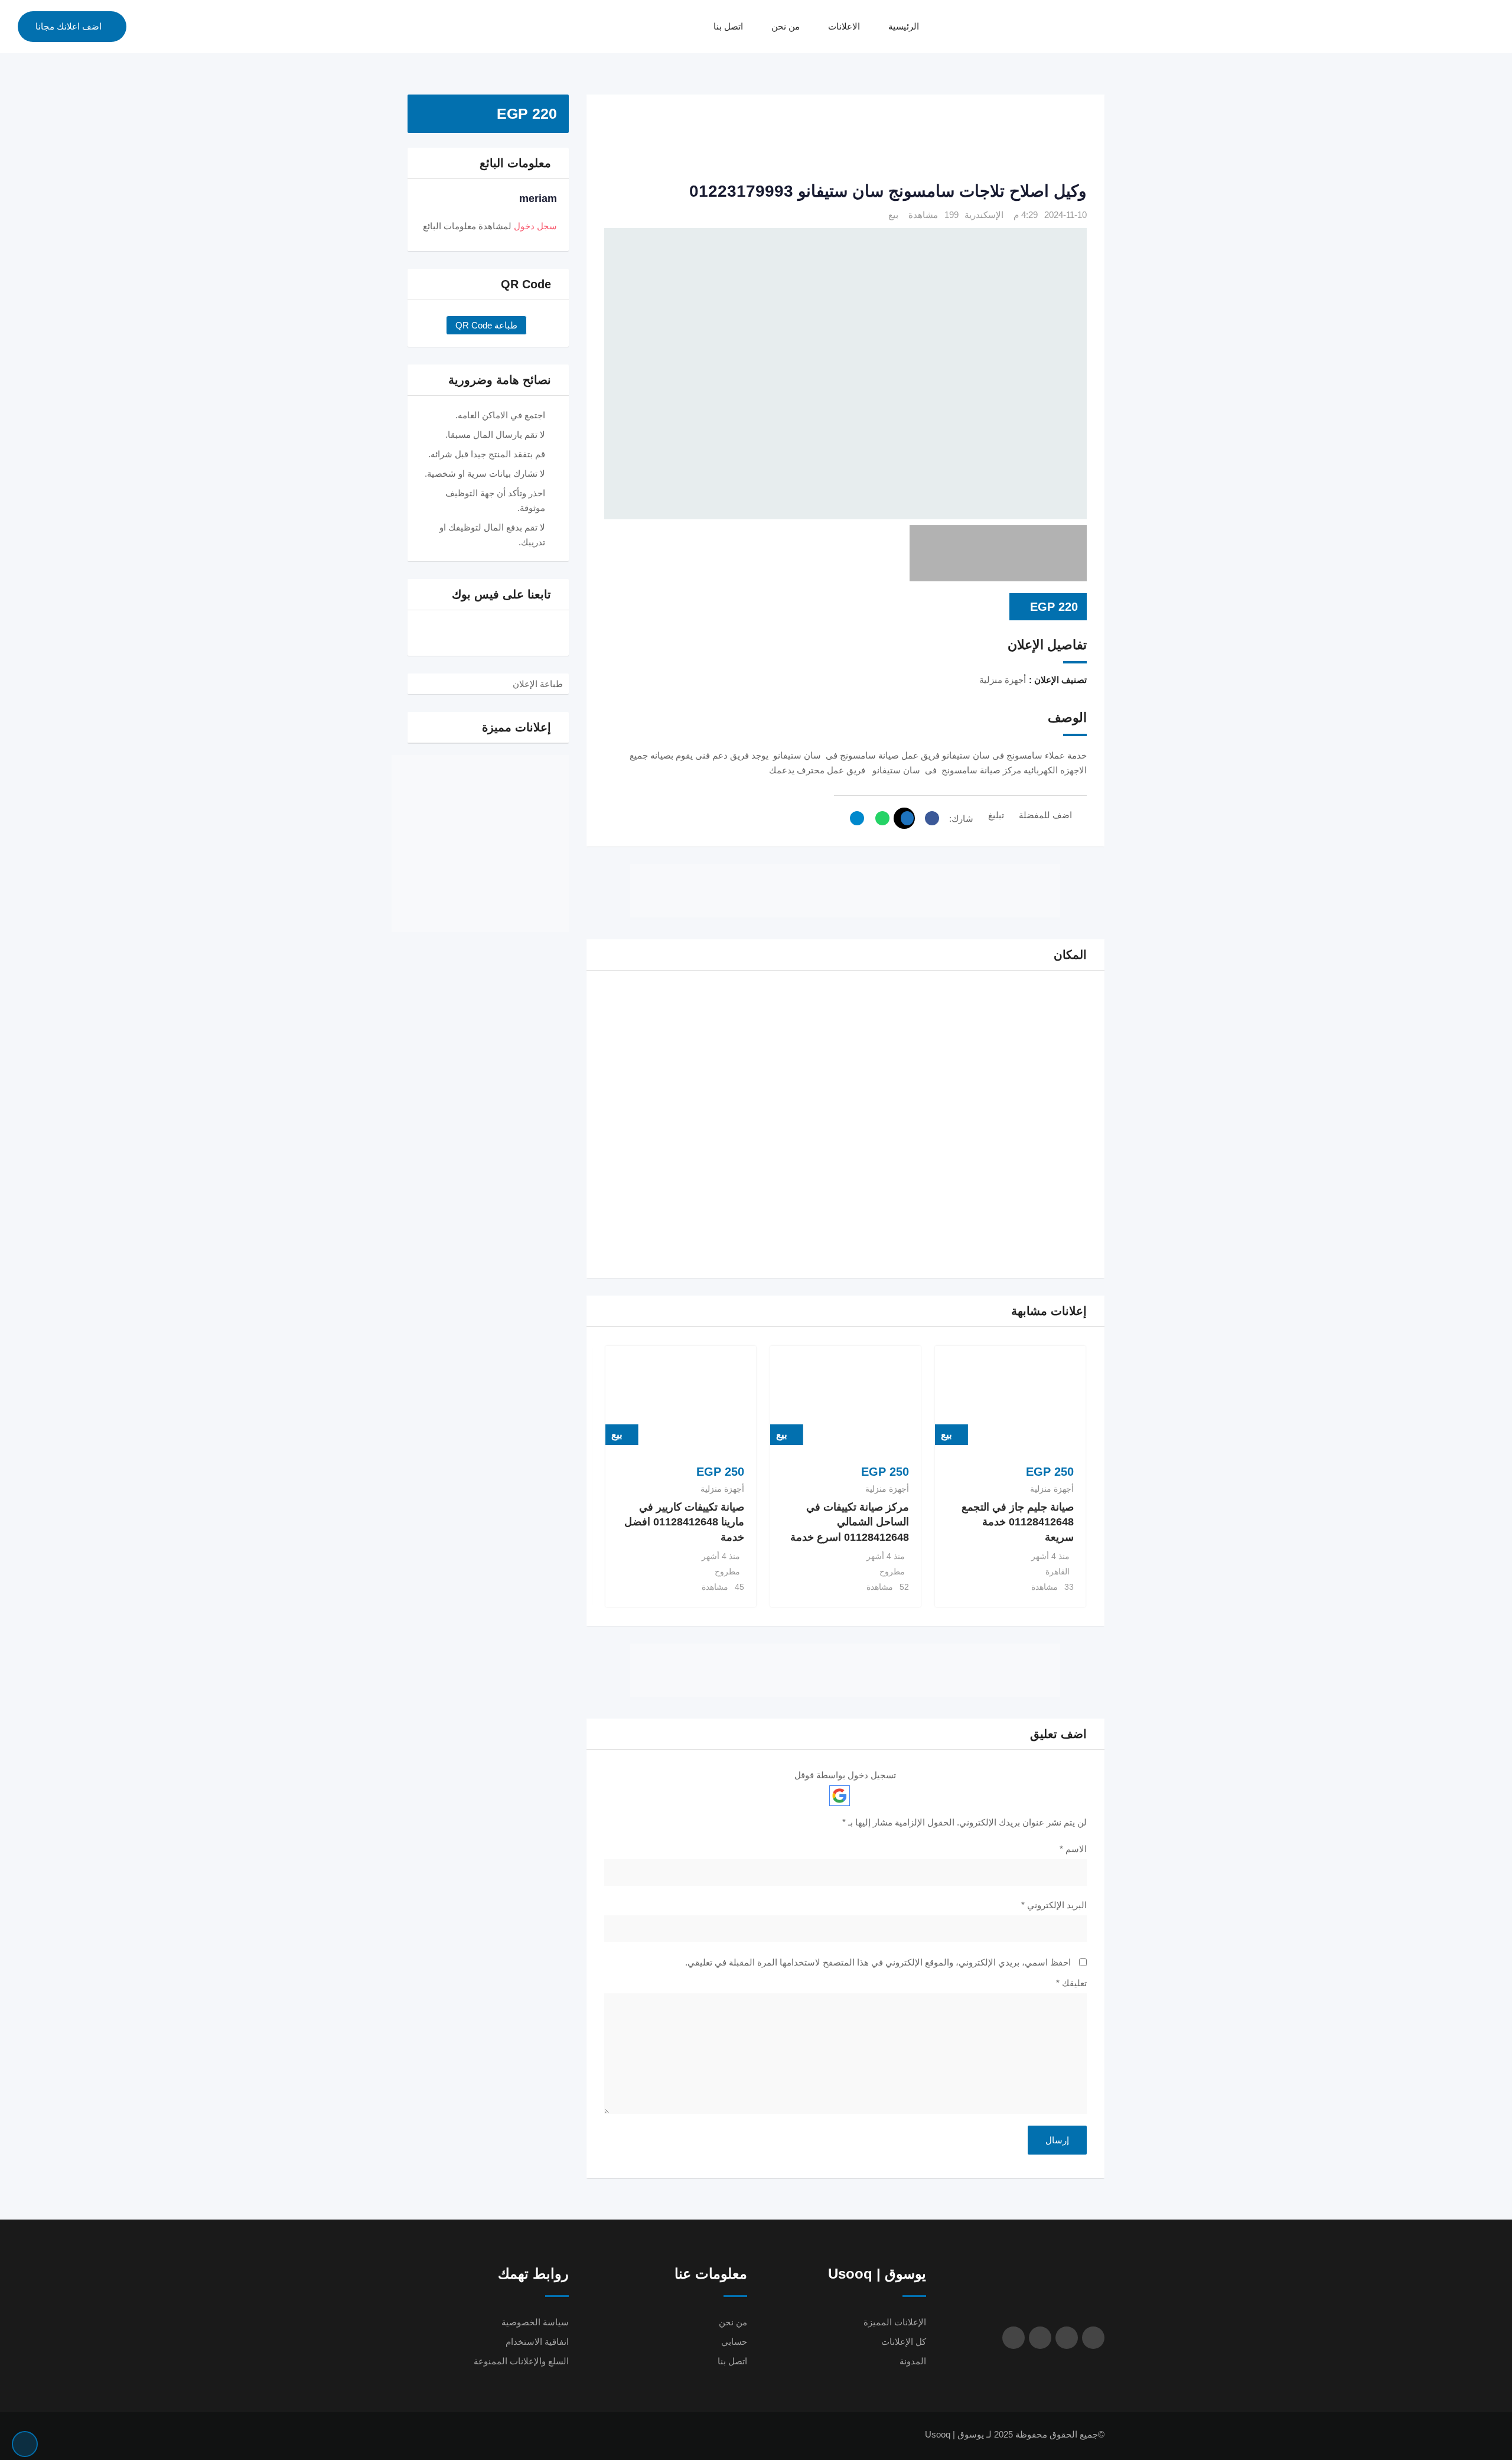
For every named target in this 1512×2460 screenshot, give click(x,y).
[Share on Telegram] (854, 818)
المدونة (913, 2361)
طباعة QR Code (486, 325)
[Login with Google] (840, 1796)
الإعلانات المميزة (895, 2322)
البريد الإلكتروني (1054, 1905)
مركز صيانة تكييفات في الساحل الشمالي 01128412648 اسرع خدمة (850, 1522)
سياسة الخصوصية (535, 2322)
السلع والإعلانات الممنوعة (521, 2361)
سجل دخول (535, 226)
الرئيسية (904, 26)
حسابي (734, 2342)
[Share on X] (904, 818)
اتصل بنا (728, 26)
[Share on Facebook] (929, 818)
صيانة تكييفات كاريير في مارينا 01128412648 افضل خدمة (684, 1522)
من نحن (786, 26)
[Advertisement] (845, 139)
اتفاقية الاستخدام (537, 2342)
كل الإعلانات (904, 2342)
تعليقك (1071, 1983)
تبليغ (996, 815)
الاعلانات (844, 26)
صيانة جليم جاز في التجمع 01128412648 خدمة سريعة (1018, 1522)
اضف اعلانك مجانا (69, 26)
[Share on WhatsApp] (879, 818)
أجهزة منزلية (1052, 1489)
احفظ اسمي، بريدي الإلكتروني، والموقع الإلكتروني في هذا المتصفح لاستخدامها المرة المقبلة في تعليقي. (878, 1962)
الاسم (1073, 1849)
